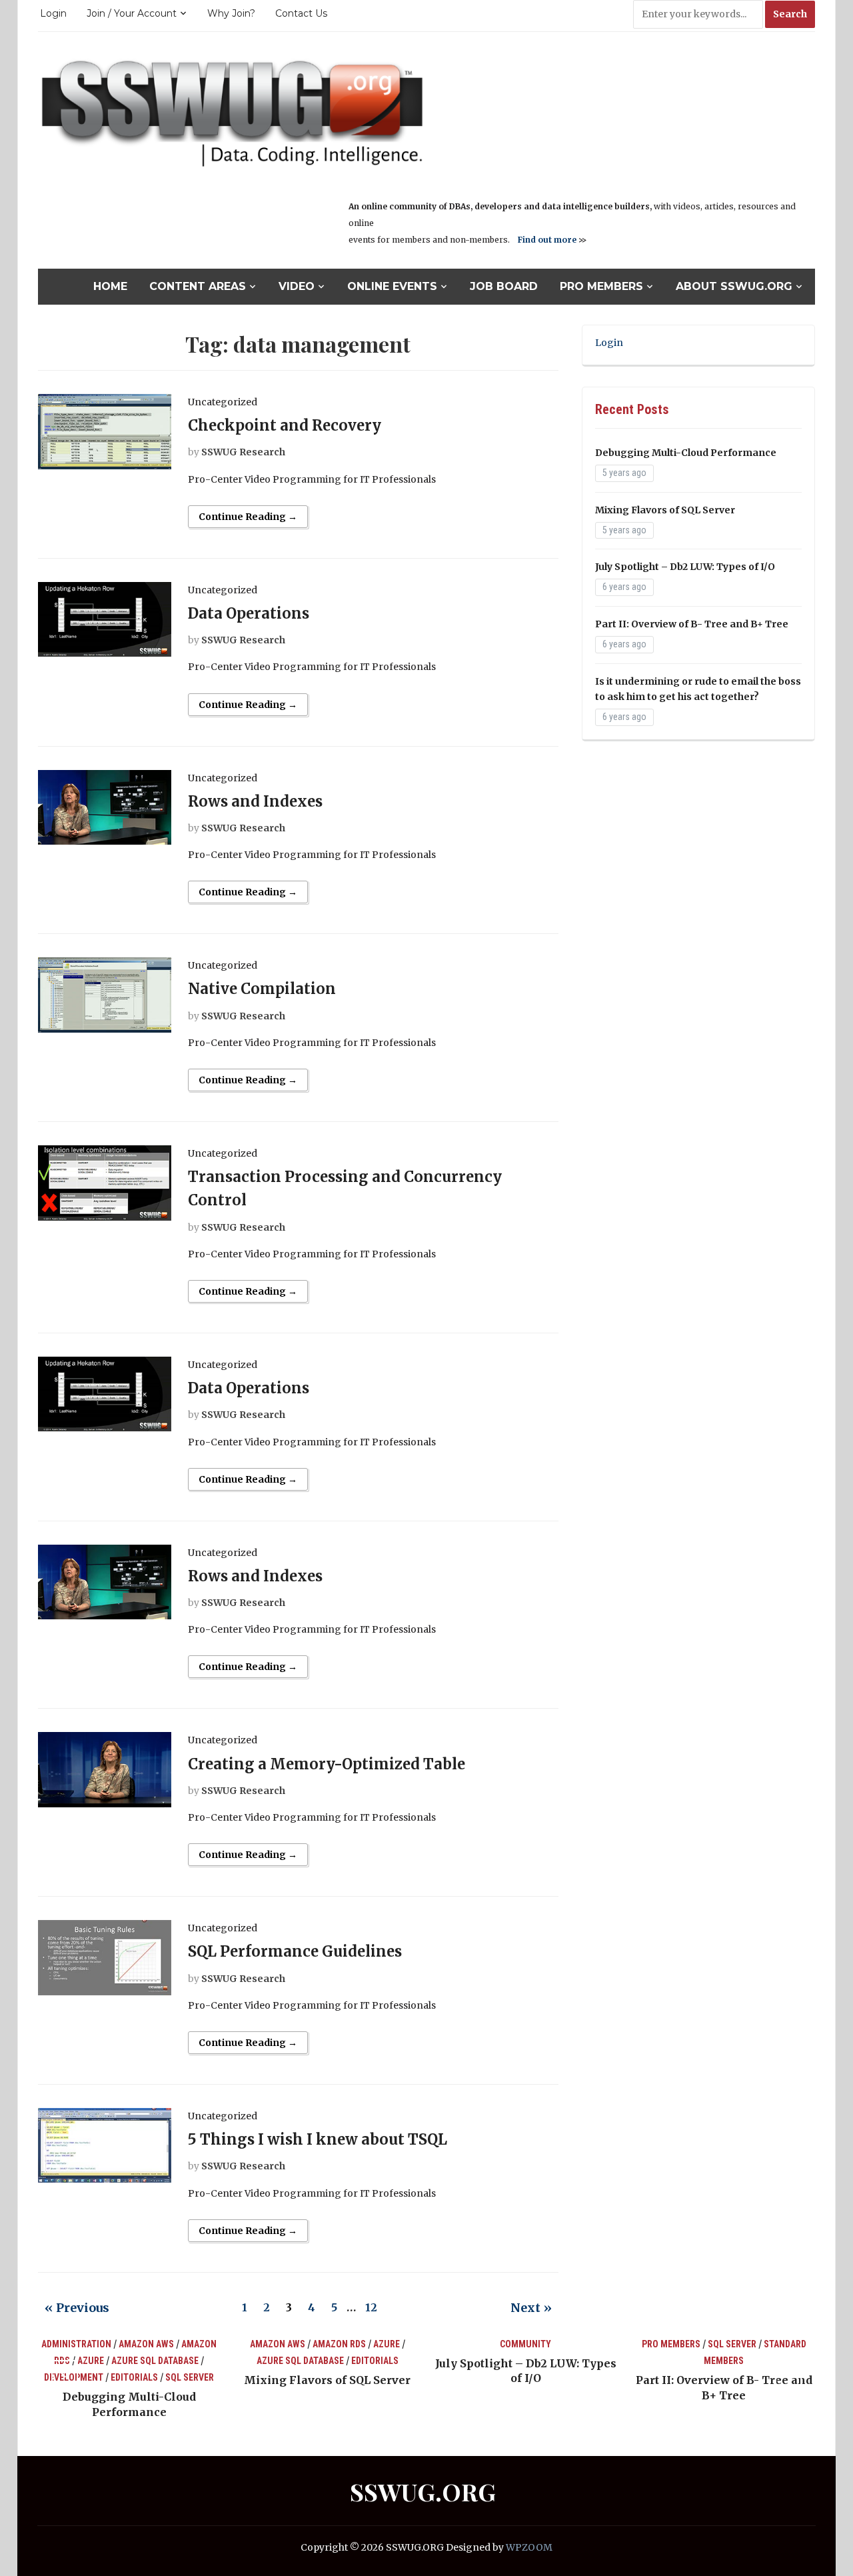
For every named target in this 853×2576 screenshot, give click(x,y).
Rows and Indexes (255, 801)
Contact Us (301, 13)
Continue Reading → (248, 517)
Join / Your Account (132, 13)
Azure (91, 2361)
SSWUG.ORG (423, 2491)
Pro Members (601, 286)
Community (525, 2344)
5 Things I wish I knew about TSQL (318, 2139)
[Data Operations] (105, 619)
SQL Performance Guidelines (295, 1951)
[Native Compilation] (105, 994)
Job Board (504, 286)
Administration (76, 2344)
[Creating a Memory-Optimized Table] (105, 1769)
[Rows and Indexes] (105, 807)
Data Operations (249, 613)
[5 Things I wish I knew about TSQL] (105, 2145)
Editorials (134, 2377)
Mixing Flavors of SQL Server (665, 510)
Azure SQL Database (155, 2361)
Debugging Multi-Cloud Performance (686, 453)
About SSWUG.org (734, 286)
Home (110, 286)
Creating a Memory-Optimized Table (327, 1764)
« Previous (77, 2308)
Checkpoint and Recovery (285, 425)
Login (53, 13)
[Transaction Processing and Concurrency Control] (105, 1182)
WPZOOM (529, 2547)
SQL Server (190, 2377)
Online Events (392, 286)
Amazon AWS (146, 2344)
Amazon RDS (339, 2344)
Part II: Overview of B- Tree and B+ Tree (692, 624)
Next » (531, 2308)
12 (371, 2307)
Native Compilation (262, 989)
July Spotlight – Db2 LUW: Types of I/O (685, 567)
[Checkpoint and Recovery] (105, 431)
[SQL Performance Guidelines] (105, 1957)
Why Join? (231, 13)
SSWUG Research (243, 452)
